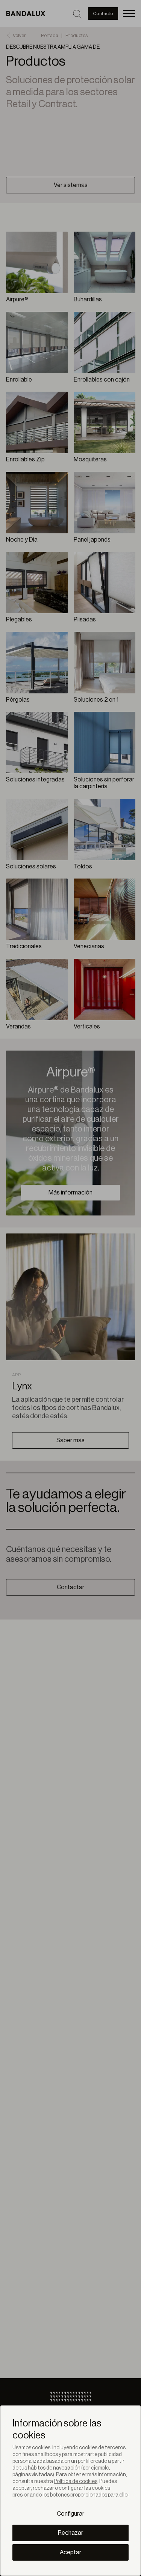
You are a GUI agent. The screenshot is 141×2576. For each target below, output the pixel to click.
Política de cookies (76, 2482)
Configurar (70, 2514)
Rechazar (70, 2533)
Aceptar (70, 2552)
